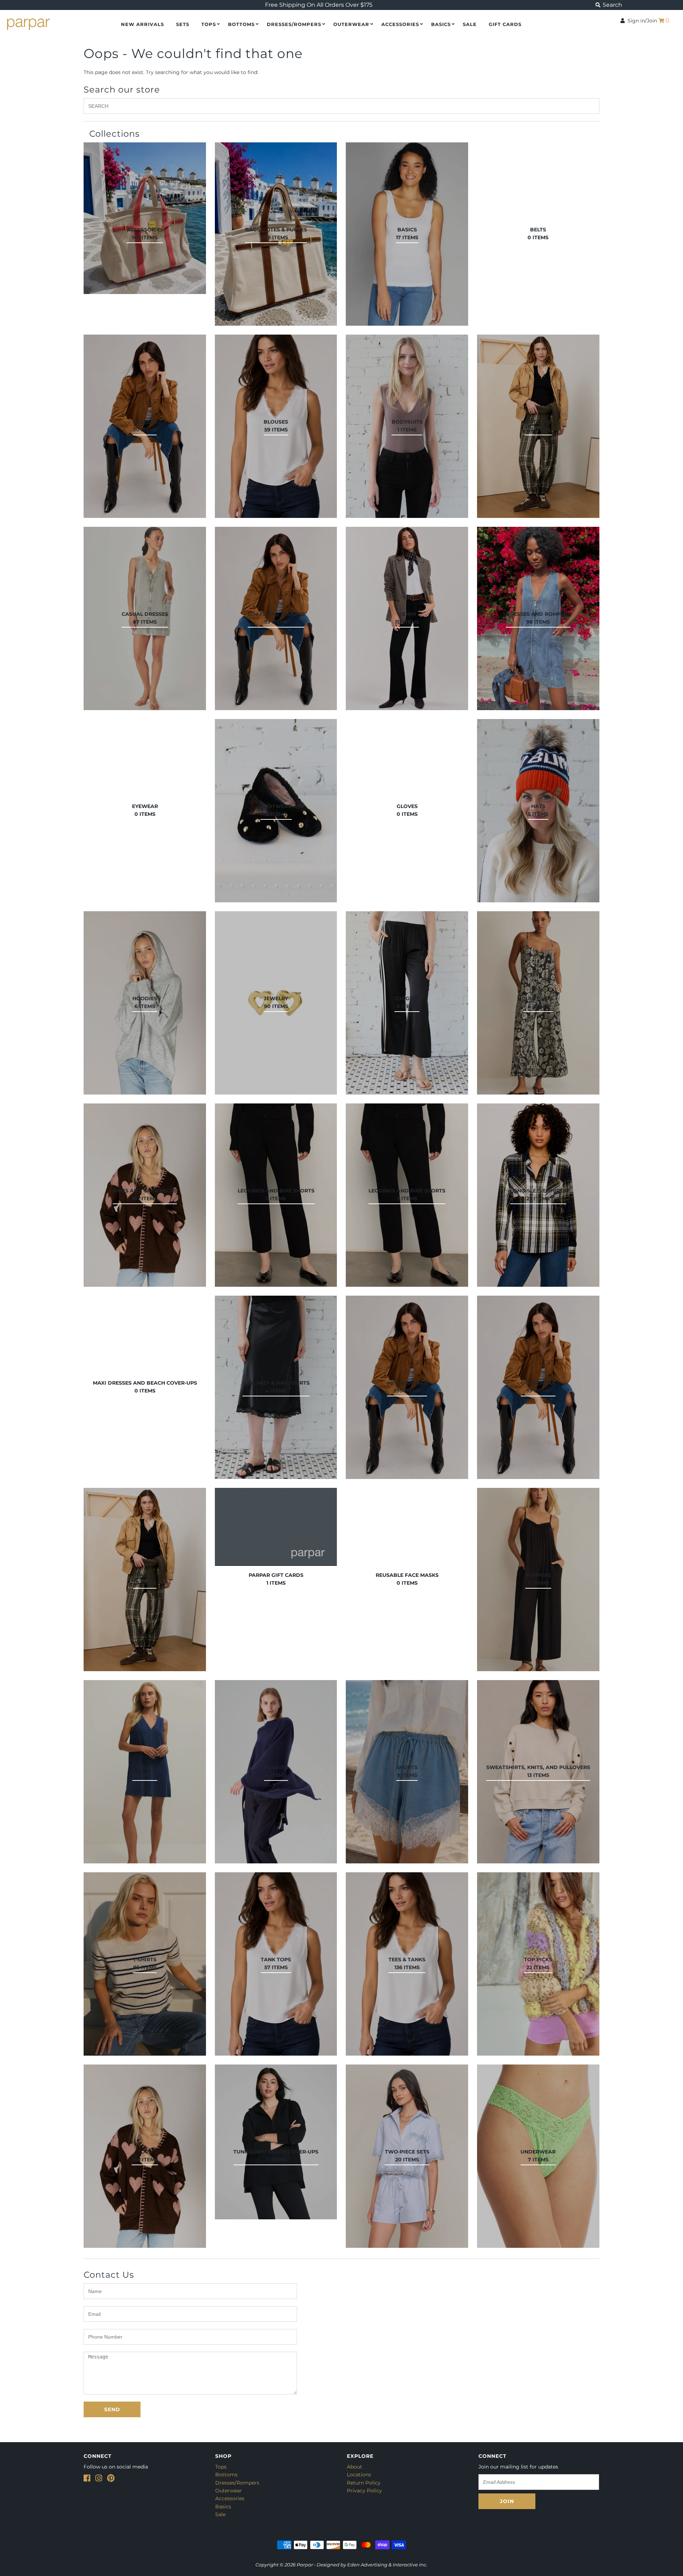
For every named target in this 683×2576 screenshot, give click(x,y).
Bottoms (241, 24)
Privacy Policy (364, 2491)
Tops (209, 24)
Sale (220, 2514)
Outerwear (351, 24)
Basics (441, 24)
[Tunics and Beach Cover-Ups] (276, 2142)
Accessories (400, 24)
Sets (183, 24)
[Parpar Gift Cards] (276, 1527)
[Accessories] (145, 218)
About (354, 2467)
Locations (359, 2475)
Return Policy (364, 2483)
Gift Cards (505, 24)
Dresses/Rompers (294, 24)
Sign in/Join (641, 21)
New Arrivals (142, 24)
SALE (470, 24)
